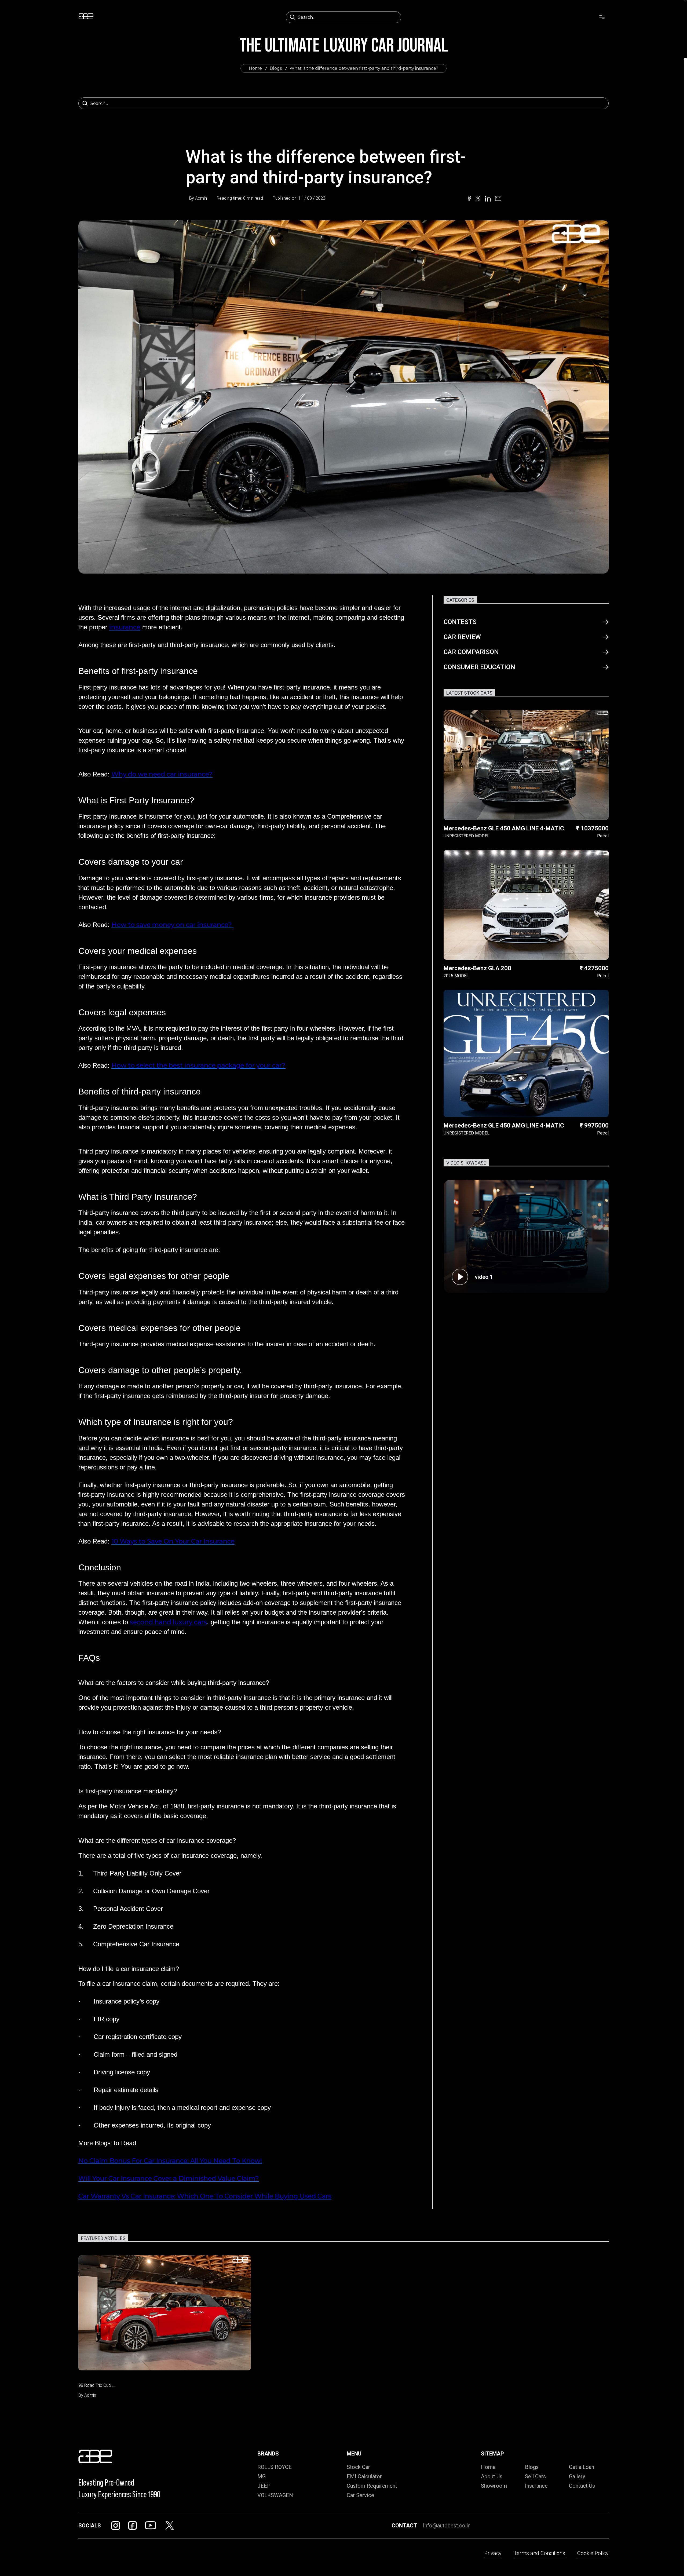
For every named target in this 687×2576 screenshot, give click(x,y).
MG (262, 2476)
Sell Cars (535, 2476)
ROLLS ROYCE (275, 2467)
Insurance (536, 2486)
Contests (460, 622)
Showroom (494, 2486)
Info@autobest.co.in (447, 2526)
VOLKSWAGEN (275, 2495)
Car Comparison (471, 652)
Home (255, 68)
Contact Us (582, 2486)
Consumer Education (479, 667)
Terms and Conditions (539, 2553)
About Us (492, 2476)
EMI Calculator (364, 2476)
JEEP (264, 2486)
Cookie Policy (593, 2553)
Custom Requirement (372, 2486)
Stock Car (358, 2467)
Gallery (577, 2476)
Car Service (360, 2495)
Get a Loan (582, 2467)
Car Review (462, 637)
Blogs (276, 68)
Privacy (493, 2553)
